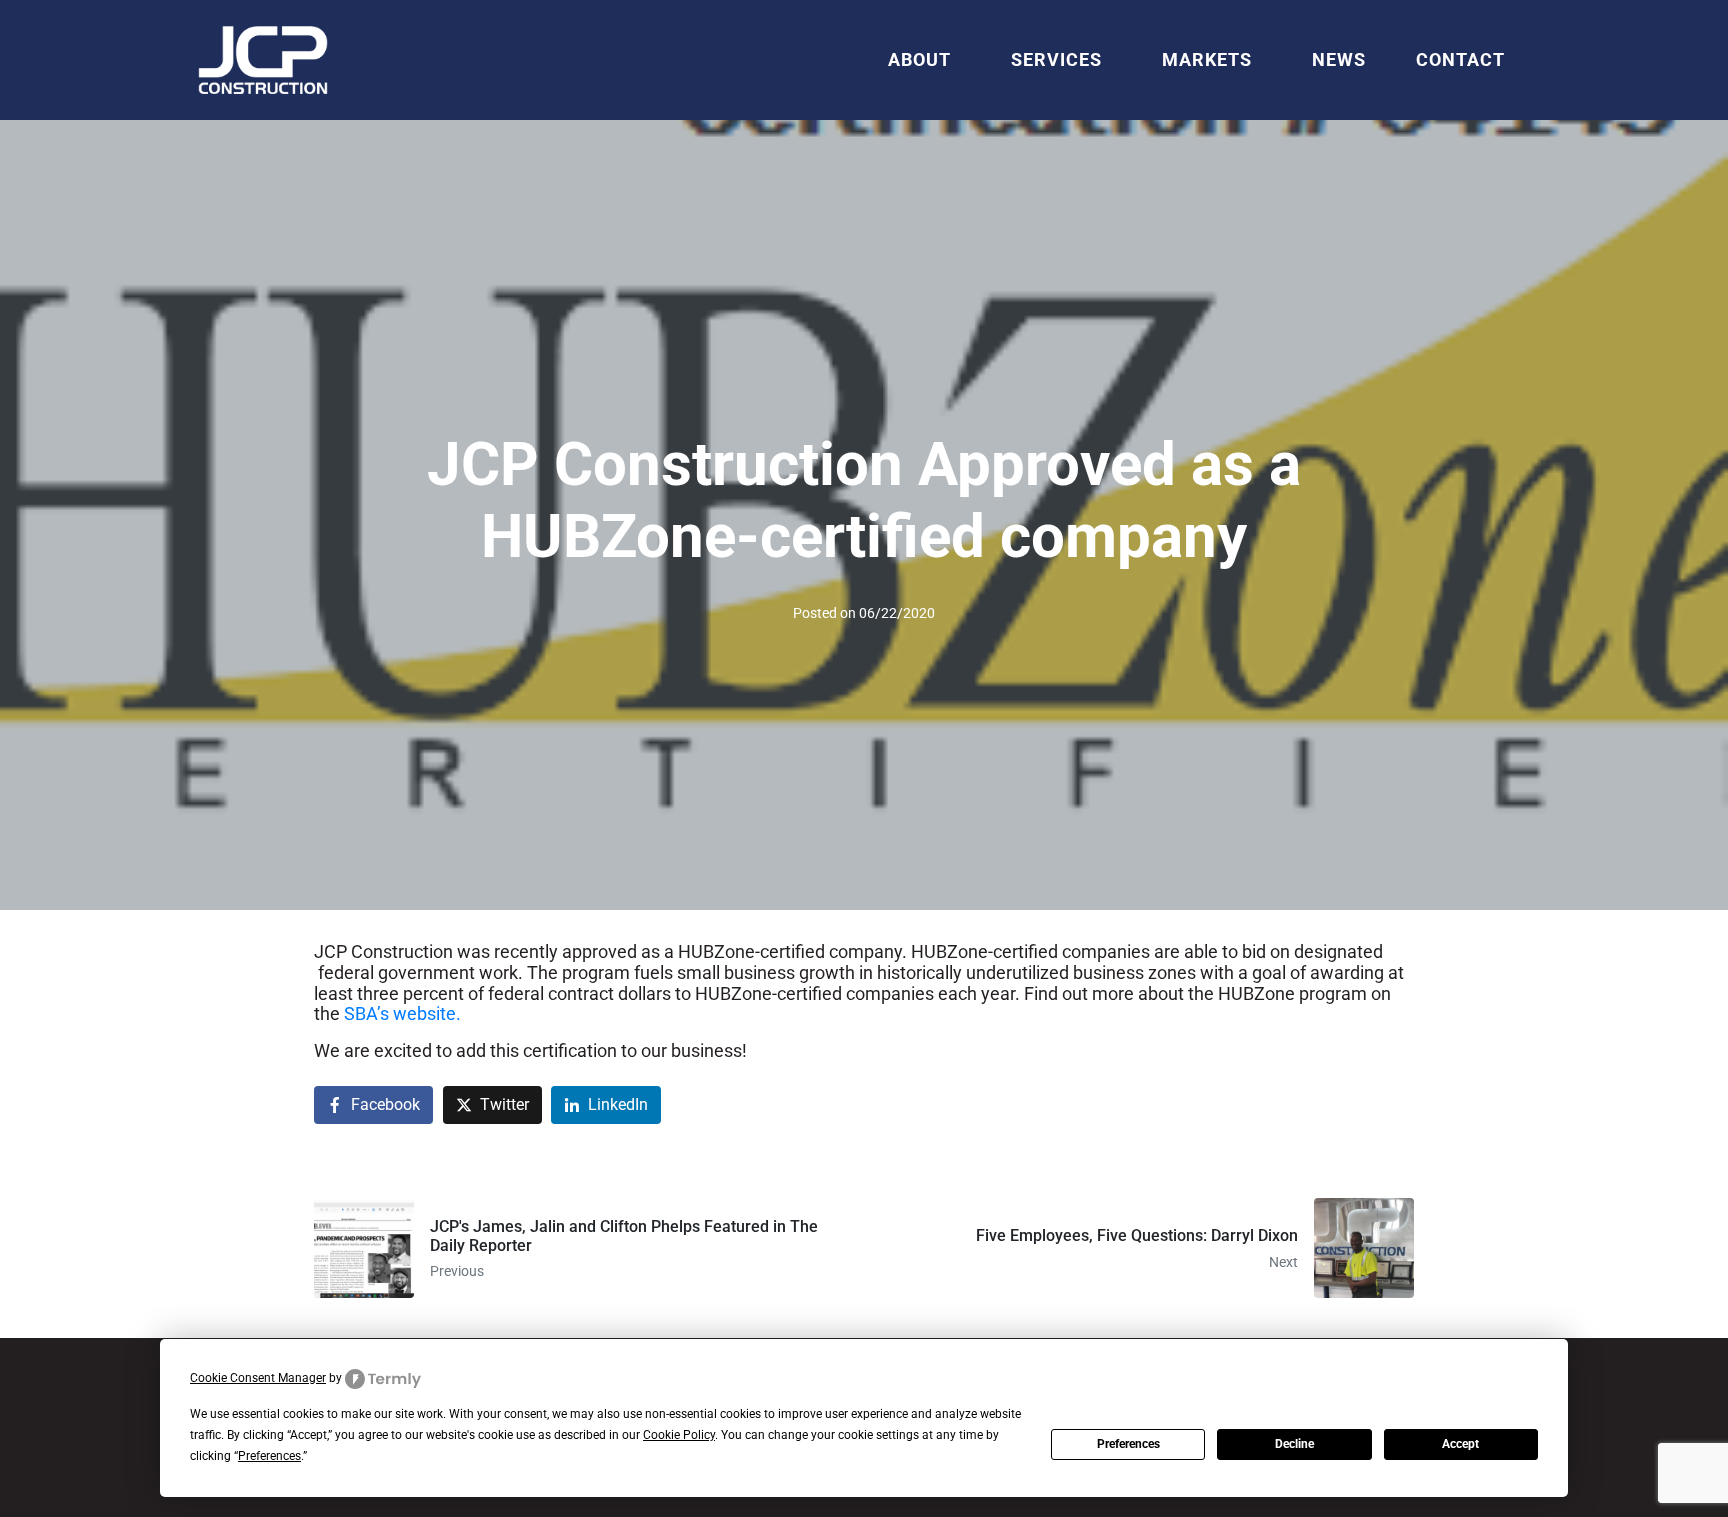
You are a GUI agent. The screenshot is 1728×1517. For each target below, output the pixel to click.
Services (1056, 59)
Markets (1207, 59)
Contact (1460, 59)
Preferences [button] (269, 1456)
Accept (1460, 1444)
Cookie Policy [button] (679, 1435)
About (919, 59)
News (1339, 59)
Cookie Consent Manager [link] (258, 1378)
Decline (1294, 1444)
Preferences (1128, 1444)
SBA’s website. (402, 1013)
